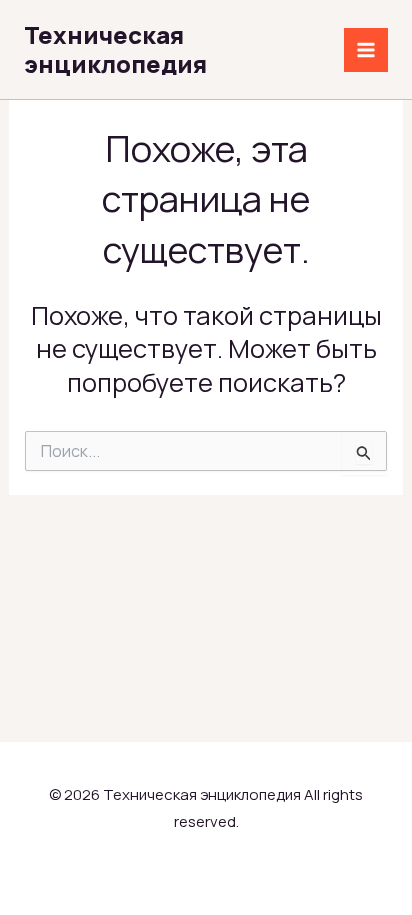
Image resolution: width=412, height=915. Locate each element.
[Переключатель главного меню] (366, 50)
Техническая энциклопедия (115, 49)
